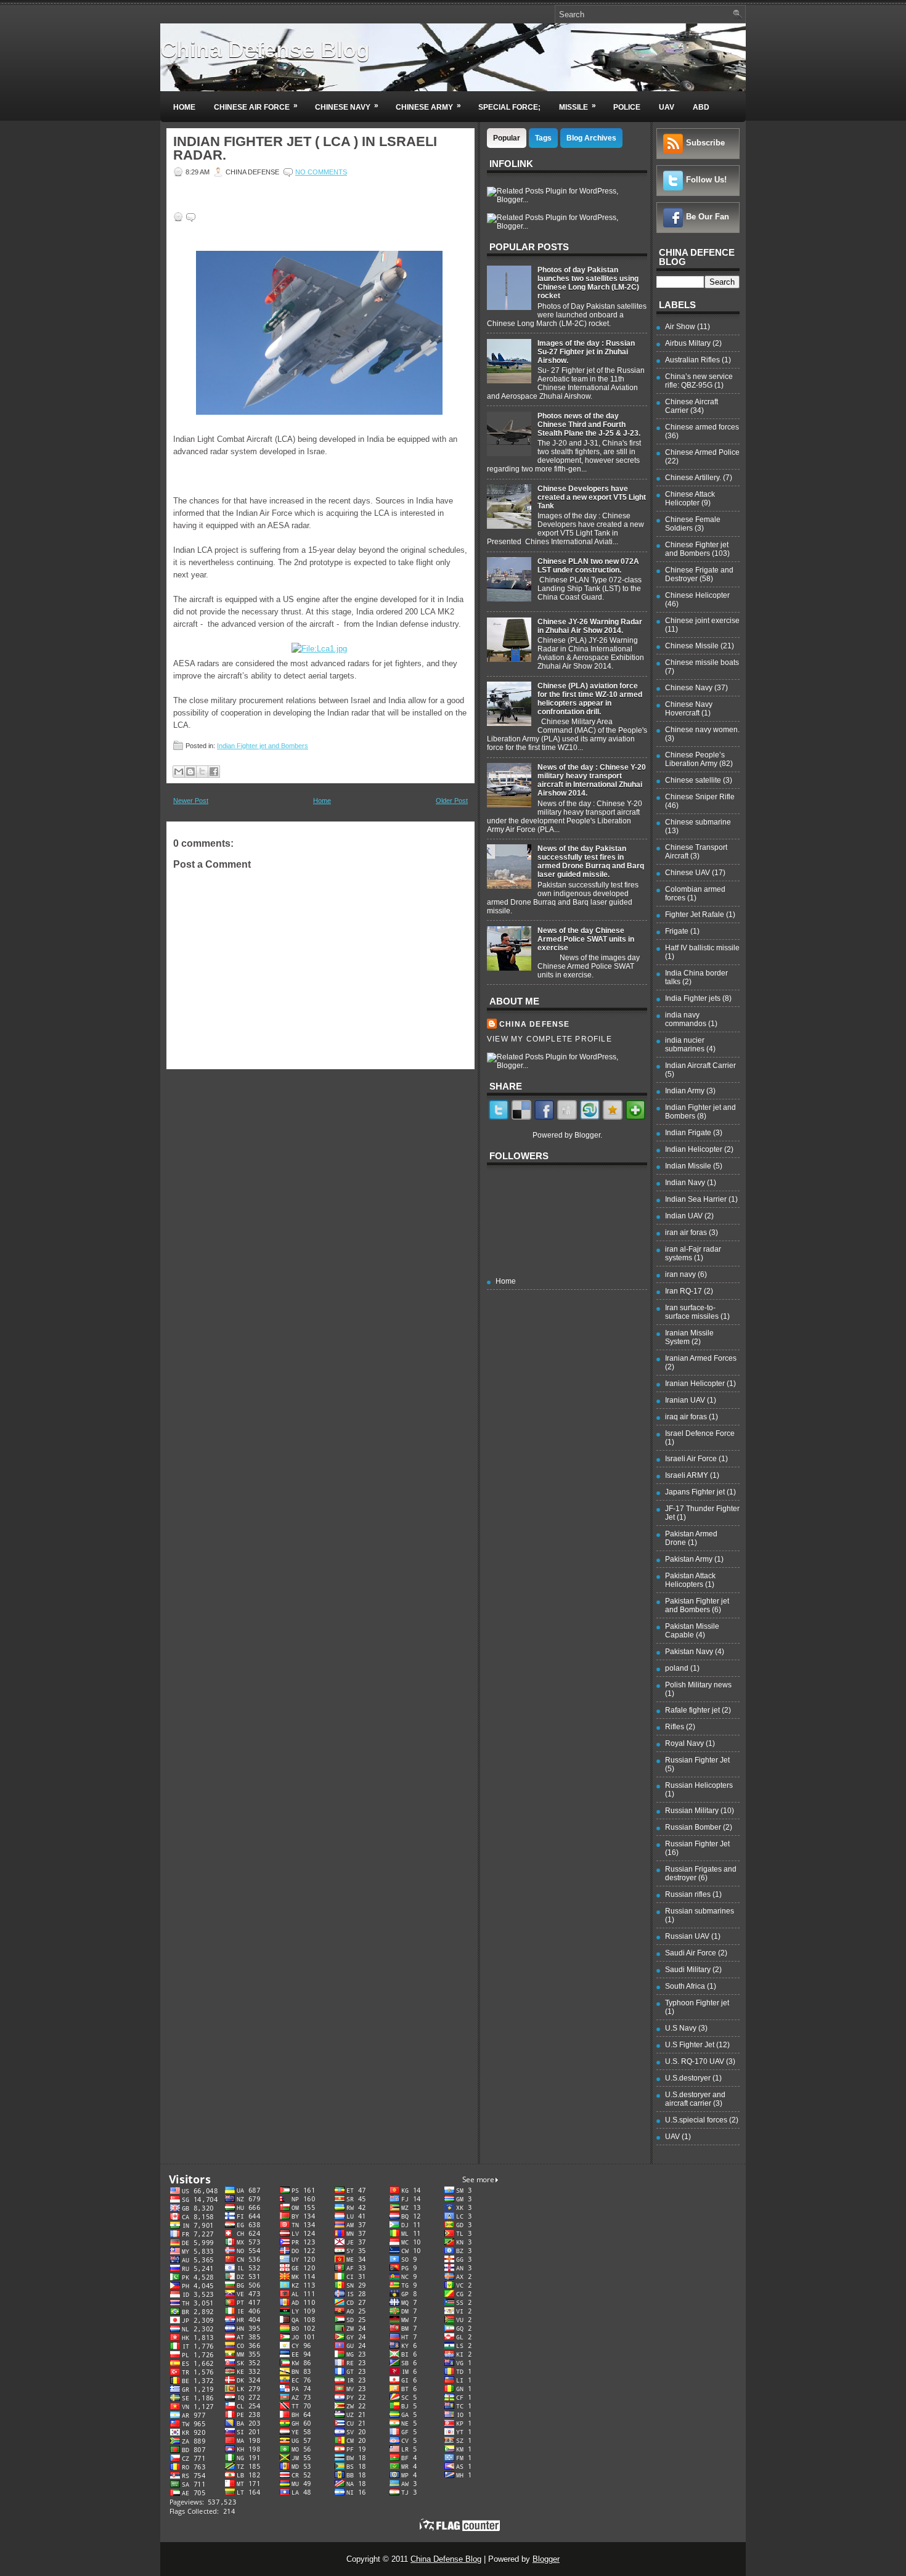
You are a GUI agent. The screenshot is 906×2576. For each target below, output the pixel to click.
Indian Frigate (688, 1133)
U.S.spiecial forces (696, 2120)
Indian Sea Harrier (696, 1199)
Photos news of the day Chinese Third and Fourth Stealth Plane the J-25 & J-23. (589, 425)
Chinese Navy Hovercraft (689, 709)
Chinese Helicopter (697, 595)
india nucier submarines (685, 1045)
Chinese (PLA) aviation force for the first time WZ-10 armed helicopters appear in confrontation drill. (590, 699)
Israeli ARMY (687, 1475)
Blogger (587, 1135)
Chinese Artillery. (693, 478)
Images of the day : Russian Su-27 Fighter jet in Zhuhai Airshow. (586, 352)
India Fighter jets (693, 998)
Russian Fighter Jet (697, 1760)
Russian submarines (700, 1911)
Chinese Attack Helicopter (690, 499)
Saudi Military (688, 1970)
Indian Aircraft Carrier (700, 1066)
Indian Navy (685, 1183)
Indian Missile (688, 1166)
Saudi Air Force (691, 1953)
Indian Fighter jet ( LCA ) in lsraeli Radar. (305, 149)
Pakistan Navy (689, 1652)
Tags (543, 138)
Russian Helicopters (699, 1785)
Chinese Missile (692, 646)
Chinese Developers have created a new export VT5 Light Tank (592, 497)
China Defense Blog (265, 50)
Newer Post (191, 801)
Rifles (675, 1727)
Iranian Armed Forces (701, 1358)
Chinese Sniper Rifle (700, 797)
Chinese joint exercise (702, 621)
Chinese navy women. (702, 730)
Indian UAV (684, 1216)
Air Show (680, 327)
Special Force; (509, 107)
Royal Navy (684, 1743)
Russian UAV (687, 1936)
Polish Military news (698, 1685)
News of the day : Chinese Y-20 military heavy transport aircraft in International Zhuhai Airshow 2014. (592, 780)
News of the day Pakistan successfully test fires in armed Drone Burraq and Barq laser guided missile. (591, 862)
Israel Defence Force (700, 1433)
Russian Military (692, 1811)
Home (184, 107)
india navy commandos (686, 1019)
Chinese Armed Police (702, 452)
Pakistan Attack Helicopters (690, 1580)
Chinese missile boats (702, 662)
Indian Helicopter (694, 1149)
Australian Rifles (692, 360)
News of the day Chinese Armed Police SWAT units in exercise (586, 939)
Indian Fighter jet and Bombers (263, 746)
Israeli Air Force (691, 1459)
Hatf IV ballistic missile (702, 948)
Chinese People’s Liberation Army (695, 759)
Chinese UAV (688, 873)
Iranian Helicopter (695, 1384)
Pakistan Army (689, 1559)
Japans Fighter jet (695, 1492)
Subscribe (705, 143)
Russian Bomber (693, 1827)
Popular (507, 138)
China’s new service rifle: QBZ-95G (699, 381)
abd (701, 107)
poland (677, 1668)
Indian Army (685, 1091)
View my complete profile (549, 1039)
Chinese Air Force (256, 106)
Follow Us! (706, 180)
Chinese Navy (347, 106)
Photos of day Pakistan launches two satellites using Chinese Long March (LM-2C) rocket (588, 283)
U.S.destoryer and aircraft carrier (695, 2099)
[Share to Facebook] (214, 772)
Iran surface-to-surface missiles (692, 1312)
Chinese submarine (698, 822)
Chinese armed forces (702, 427)
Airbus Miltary (688, 343)
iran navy (680, 1274)
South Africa (685, 1986)
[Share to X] (202, 772)
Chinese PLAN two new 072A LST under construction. (588, 566)
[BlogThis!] (190, 772)
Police (627, 107)
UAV (667, 107)
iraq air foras (686, 1417)
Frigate (677, 931)
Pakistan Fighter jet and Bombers (697, 1605)
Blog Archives (591, 138)
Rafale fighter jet (692, 1710)
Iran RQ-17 (684, 1291)
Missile (577, 106)
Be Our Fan (708, 217)
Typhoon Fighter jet (697, 2003)
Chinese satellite (693, 780)
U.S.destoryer (688, 2078)
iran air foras (686, 1233)
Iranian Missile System (689, 1337)
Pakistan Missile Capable (692, 1631)
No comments (321, 172)
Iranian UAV (685, 1400)
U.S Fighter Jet (690, 2045)
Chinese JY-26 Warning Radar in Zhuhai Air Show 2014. (590, 626)
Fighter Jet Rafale (695, 915)
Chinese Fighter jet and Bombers (697, 549)
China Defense (535, 1024)
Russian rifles (688, 1894)
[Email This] (179, 772)
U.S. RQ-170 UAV (695, 2061)
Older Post (452, 801)
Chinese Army (428, 106)
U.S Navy (681, 2028)
